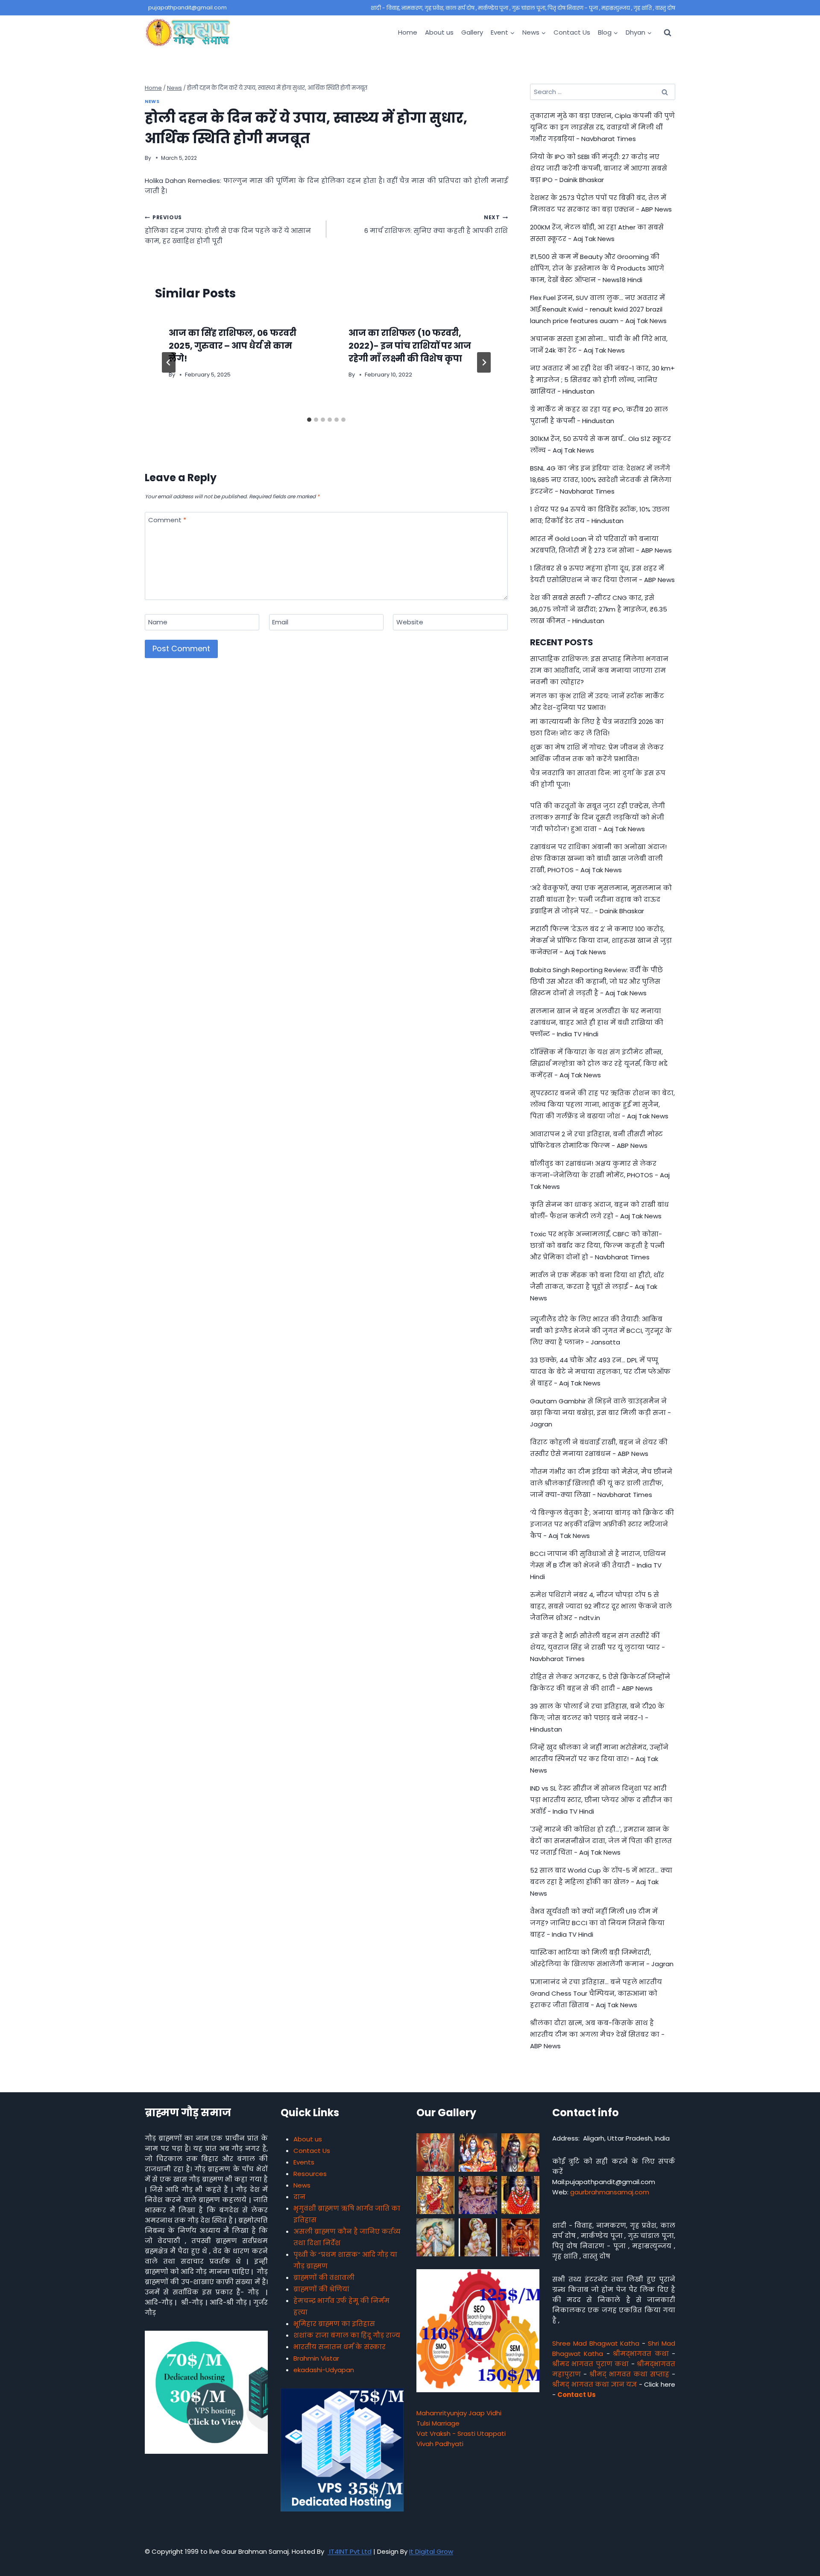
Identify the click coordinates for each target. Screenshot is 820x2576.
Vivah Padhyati (440, 2444)
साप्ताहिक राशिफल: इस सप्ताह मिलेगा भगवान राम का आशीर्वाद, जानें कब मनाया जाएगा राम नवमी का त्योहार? (599, 670)
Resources (310, 2174)
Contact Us (572, 32)
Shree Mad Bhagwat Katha (596, 2343)
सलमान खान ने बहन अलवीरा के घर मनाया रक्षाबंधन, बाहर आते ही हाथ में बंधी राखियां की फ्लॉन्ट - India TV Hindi (597, 1022)
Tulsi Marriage (438, 2423)
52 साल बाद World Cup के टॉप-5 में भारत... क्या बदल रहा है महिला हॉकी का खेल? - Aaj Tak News (601, 1882)
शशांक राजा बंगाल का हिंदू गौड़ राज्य (347, 2335)
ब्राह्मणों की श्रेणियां (321, 2289)
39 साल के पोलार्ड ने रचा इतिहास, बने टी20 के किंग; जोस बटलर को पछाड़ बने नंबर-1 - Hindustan (597, 1718)
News (152, 101)
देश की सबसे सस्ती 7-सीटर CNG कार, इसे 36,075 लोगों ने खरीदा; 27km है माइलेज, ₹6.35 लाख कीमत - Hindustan (599, 609)
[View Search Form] (668, 32)
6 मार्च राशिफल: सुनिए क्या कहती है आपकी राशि (436, 224)
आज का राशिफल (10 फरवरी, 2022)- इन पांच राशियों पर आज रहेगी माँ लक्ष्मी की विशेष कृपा (410, 346)
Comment (167, 520)
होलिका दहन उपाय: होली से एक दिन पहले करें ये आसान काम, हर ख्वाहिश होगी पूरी (228, 229)
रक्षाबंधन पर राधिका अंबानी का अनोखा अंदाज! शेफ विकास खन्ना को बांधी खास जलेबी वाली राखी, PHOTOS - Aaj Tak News (598, 858)
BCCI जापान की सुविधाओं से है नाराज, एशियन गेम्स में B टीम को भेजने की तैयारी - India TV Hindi (598, 1565)
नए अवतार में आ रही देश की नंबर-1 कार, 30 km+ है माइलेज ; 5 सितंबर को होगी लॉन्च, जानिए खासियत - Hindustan (602, 380)
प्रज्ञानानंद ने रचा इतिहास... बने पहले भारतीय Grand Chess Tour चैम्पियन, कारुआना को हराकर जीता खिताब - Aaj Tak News (596, 1993)
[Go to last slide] (169, 362)
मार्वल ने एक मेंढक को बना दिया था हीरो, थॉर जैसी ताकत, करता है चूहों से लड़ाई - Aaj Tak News (597, 1287)
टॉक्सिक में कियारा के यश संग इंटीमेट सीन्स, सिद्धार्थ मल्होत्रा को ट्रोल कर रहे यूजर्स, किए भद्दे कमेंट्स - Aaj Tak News (599, 1063)
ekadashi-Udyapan (324, 2370)
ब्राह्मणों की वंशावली (324, 2278)
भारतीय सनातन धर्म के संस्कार (340, 2347)
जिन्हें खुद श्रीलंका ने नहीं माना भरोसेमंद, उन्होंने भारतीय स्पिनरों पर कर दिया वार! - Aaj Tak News (599, 1759)
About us (439, 32)
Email (280, 622)
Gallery (472, 32)
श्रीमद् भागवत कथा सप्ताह (629, 2374)
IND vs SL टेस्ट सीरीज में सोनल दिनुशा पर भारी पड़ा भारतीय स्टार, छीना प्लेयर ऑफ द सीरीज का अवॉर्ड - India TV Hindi (601, 1800)
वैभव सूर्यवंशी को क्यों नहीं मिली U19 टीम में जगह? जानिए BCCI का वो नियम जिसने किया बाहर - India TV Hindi (597, 1923)
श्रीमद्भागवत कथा (641, 2354)
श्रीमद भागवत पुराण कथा (590, 2364)
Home (408, 32)
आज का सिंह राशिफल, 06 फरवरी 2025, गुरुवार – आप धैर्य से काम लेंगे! (233, 346)
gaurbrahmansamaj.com (610, 2192)
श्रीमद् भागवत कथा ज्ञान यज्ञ (594, 2384)
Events (304, 2162)
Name (158, 622)
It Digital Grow (431, 2551)
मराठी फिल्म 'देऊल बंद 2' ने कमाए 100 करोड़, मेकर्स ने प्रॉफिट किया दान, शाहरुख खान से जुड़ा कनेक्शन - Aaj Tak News (601, 940)
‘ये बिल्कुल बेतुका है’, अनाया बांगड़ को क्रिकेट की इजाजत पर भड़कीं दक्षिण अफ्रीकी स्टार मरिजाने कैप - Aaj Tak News (602, 1524)
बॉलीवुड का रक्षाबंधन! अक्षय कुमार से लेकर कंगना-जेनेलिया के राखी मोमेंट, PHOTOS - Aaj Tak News (600, 1175)
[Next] (484, 362)
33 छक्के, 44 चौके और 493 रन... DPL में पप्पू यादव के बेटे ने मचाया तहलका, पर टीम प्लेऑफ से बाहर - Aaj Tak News (600, 1372)
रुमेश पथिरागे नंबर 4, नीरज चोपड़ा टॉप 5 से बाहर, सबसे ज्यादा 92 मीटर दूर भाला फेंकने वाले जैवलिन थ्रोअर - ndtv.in (601, 1606)
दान (299, 2197)
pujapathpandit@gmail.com (187, 7)
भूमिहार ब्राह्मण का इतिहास (334, 2324)
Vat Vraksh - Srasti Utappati (461, 2433)
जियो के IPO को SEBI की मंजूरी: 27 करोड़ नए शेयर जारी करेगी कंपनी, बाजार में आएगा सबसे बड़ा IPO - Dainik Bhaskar (599, 168)
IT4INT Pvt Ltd (350, 2551)
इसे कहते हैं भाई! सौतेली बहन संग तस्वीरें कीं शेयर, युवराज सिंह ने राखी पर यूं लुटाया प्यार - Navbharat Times (597, 1647)
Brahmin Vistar (316, 2358)
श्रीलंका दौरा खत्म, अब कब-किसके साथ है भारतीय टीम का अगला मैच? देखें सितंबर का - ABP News (597, 2034)
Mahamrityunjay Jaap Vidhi (459, 2413)
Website (410, 622)
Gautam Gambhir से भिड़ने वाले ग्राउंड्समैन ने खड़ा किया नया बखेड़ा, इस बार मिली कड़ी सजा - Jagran (600, 1413)
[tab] (309, 420)
